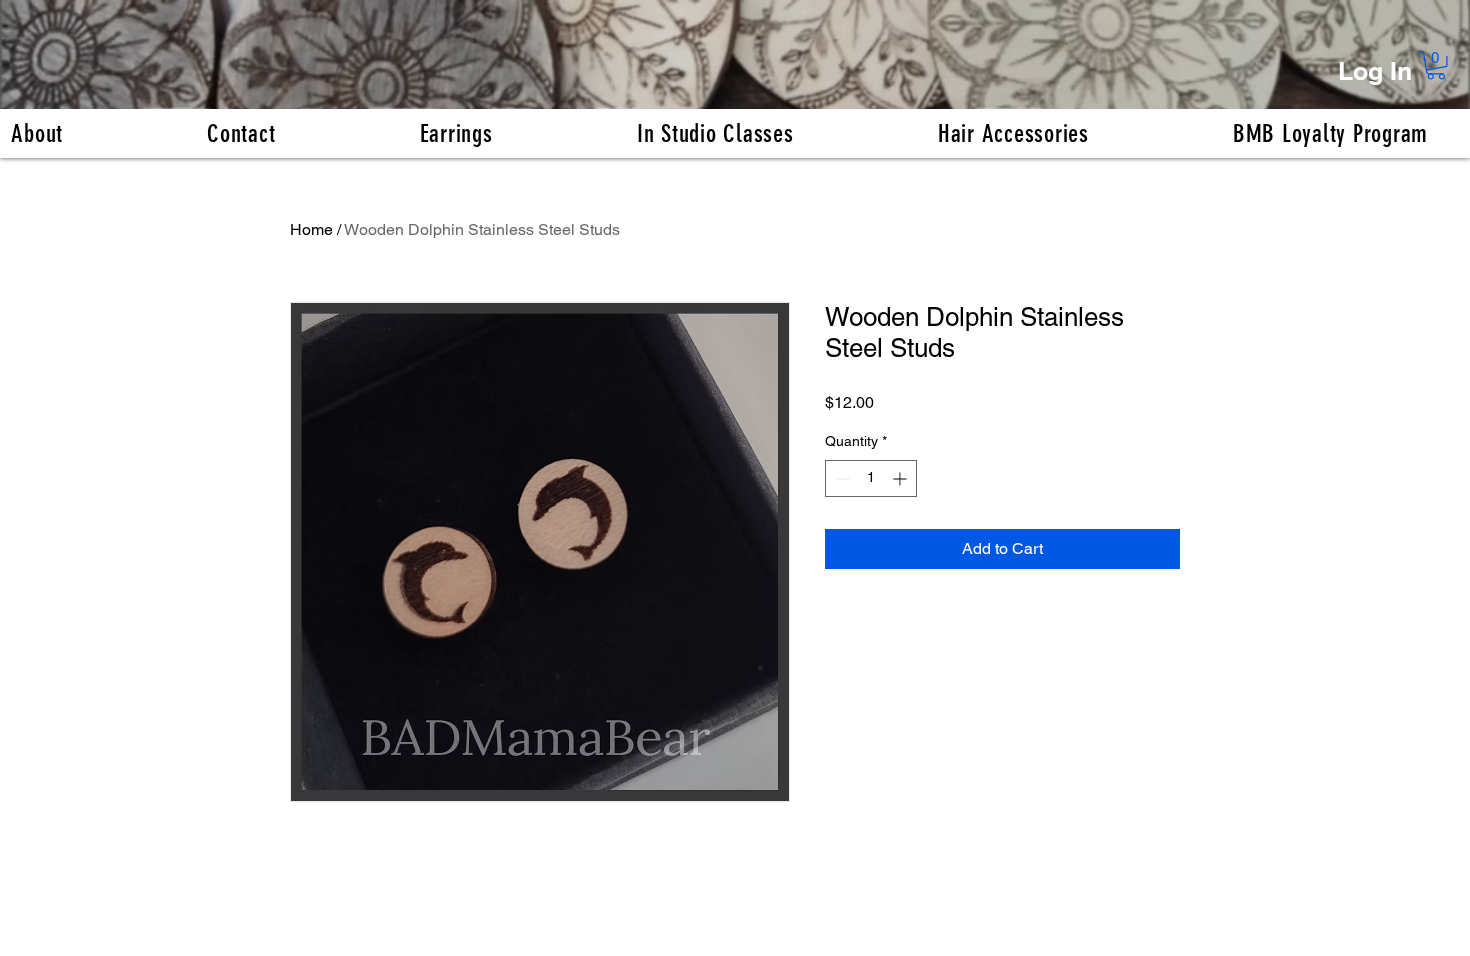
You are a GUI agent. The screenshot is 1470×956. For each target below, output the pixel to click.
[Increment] (901, 478)
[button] (1436, 65)
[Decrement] (840, 478)
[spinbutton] (871, 478)
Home (311, 229)
